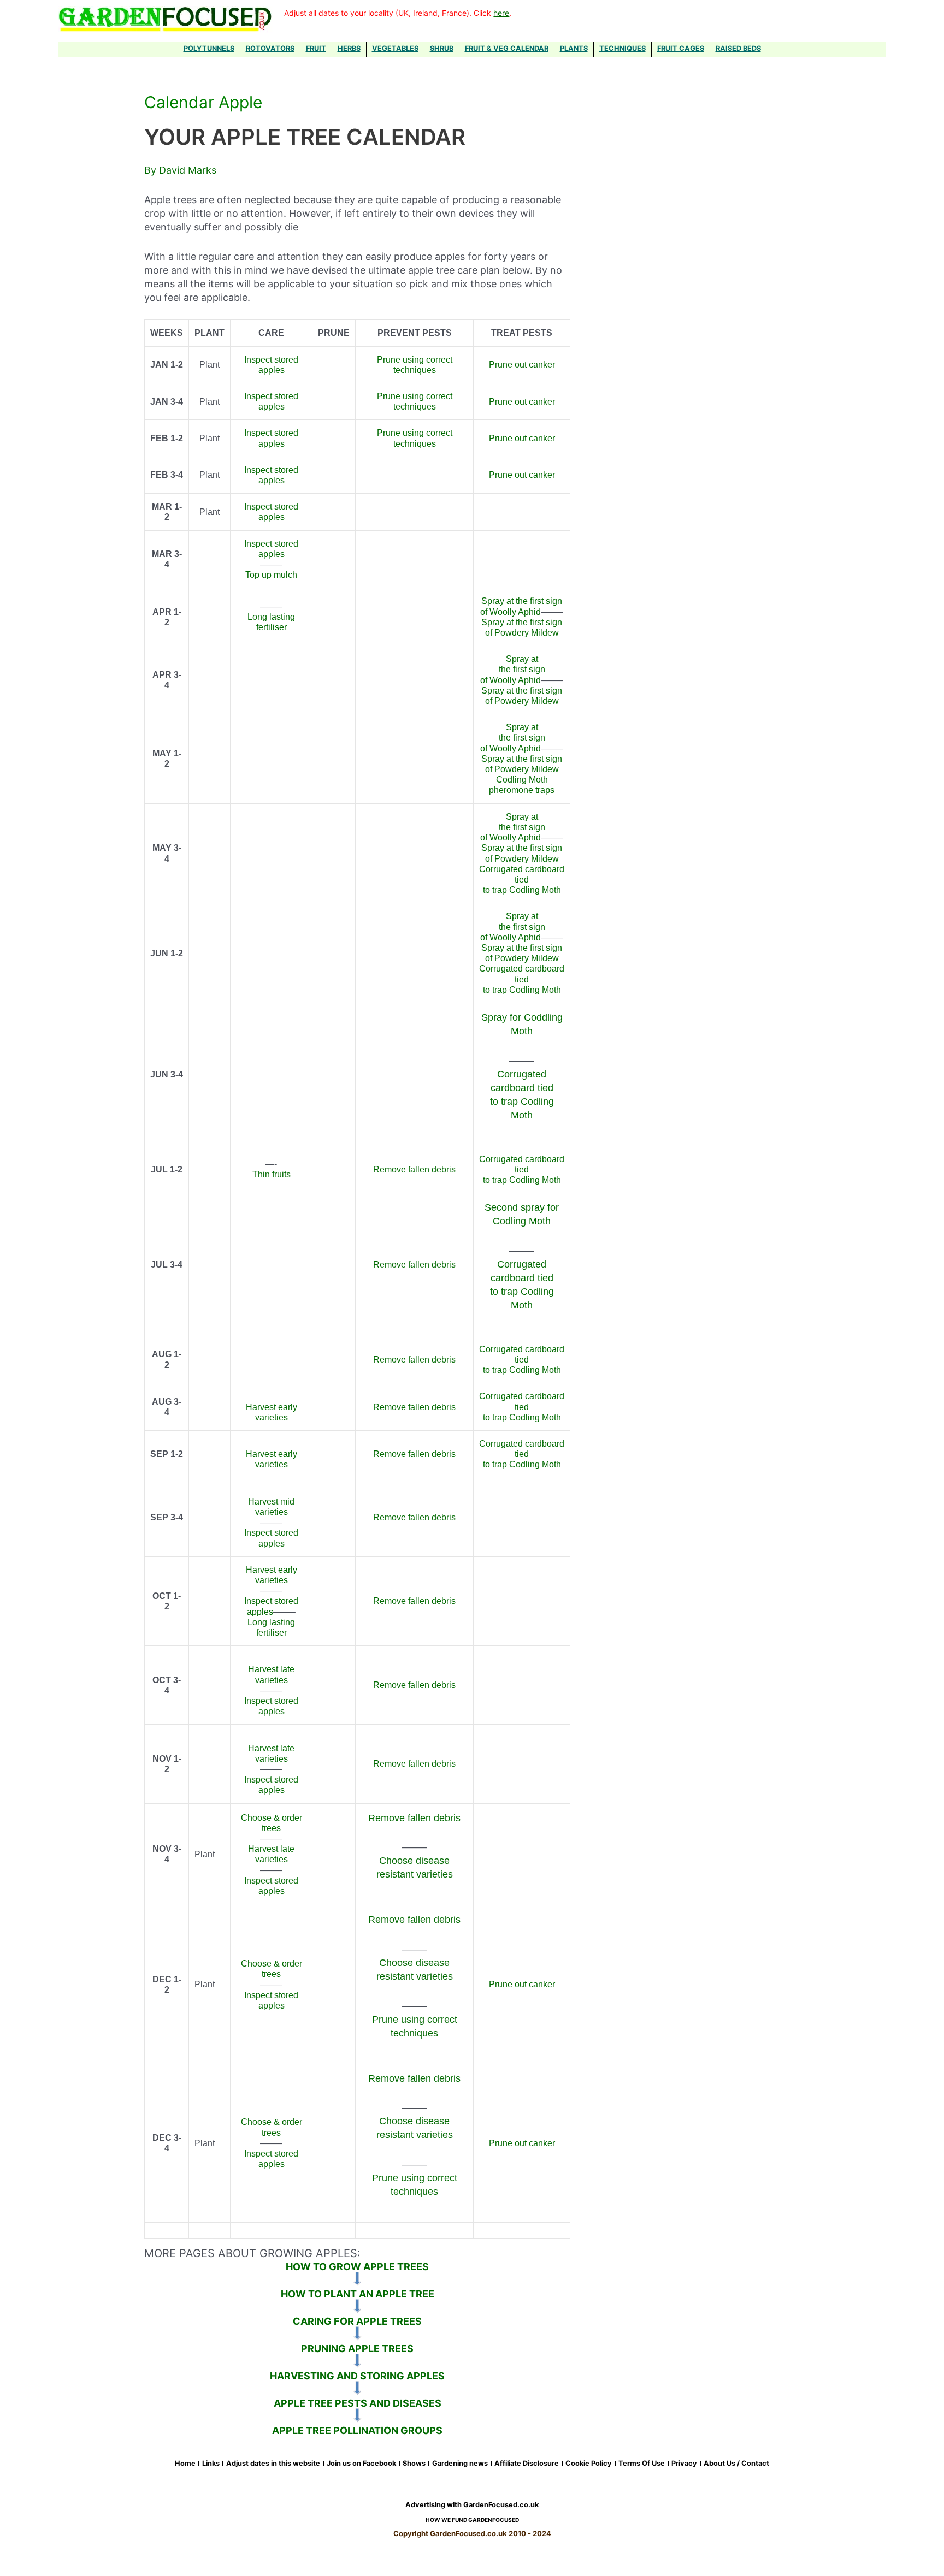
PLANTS (574, 48)
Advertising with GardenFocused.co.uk (472, 2505)
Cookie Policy (589, 2464)
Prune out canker (522, 365)
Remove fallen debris (414, 1169)
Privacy (684, 2464)
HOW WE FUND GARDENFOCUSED (472, 2520)
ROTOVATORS (270, 48)
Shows (414, 2464)
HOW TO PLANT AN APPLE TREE (358, 2294)
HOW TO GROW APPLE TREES (357, 2267)
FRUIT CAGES (681, 48)
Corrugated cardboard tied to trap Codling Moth (522, 880)
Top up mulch (271, 575)
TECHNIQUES (623, 48)
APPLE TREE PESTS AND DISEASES (358, 2403)
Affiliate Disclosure (527, 2464)
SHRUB (442, 48)
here (501, 13)
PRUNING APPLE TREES (357, 2349)
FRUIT (316, 48)
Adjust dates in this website (273, 2464)
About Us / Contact (736, 2464)
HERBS (349, 48)
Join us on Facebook (361, 2464)
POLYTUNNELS (209, 48)
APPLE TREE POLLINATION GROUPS (357, 2430)
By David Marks (180, 170)
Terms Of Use (642, 2464)
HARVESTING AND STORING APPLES (357, 2376)
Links (211, 2464)
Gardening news (460, 2464)
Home (185, 2464)
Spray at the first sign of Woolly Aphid (513, 669)
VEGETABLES (395, 48)
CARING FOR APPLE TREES (357, 2321)
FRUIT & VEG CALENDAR (507, 48)
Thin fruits (272, 1174)
